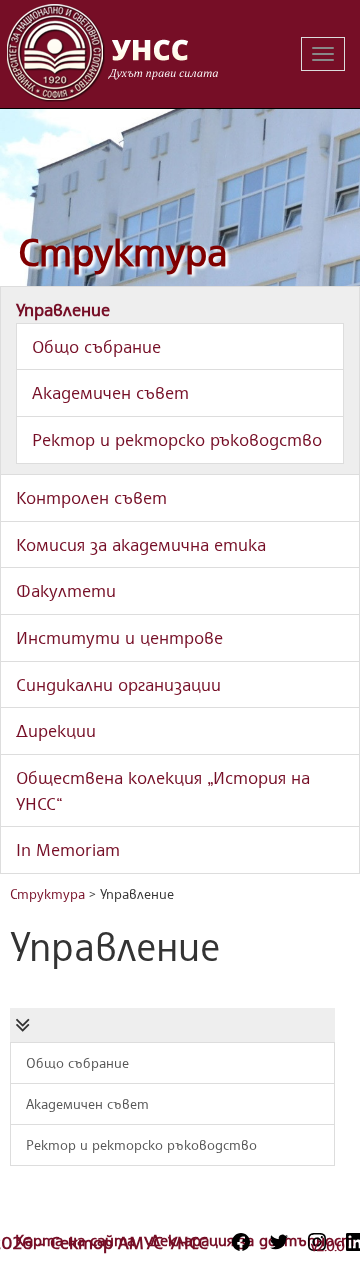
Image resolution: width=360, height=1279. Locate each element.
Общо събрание (96, 346)
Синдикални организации (118, 684)
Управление (63, 309)
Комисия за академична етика (141, 544)
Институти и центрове (119, 637)
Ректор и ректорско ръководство (177, 439)
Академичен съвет (110, 392)
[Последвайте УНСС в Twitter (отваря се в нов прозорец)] (279, 1242)
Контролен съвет (91, 497)
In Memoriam (68, 849)
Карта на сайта (77, 1240)
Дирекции (56, 730)
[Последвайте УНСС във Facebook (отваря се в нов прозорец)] (241, 1242)
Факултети (66, 590)
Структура (123, 251)
